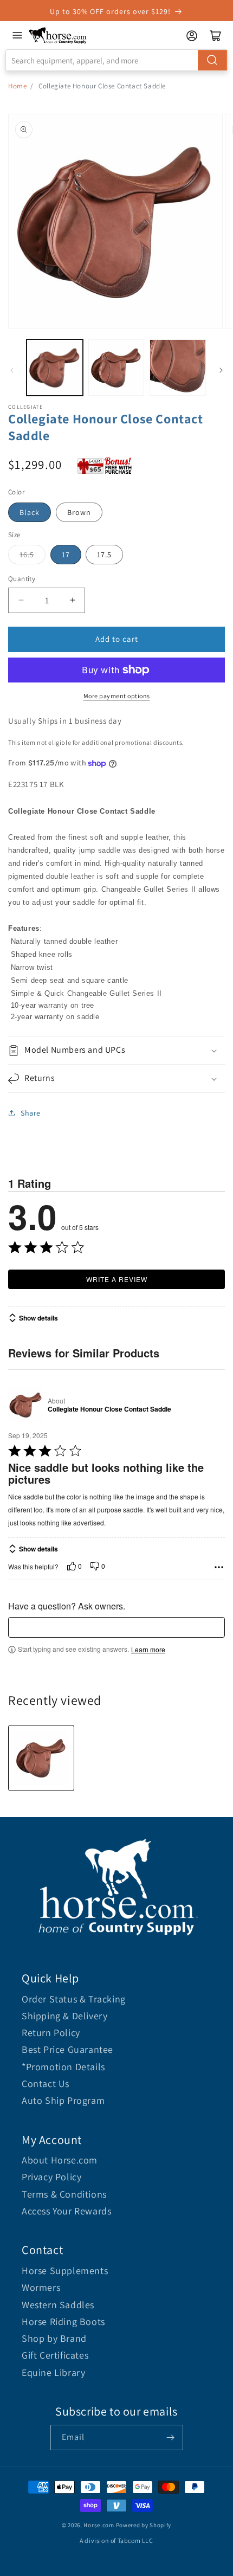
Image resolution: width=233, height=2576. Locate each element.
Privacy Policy (51, 2177)
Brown (79, 512)
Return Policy (51, 2033)
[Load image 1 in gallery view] (55, 368)
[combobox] (116, 60)
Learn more (148, 1650)
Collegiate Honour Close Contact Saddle (109, 1409)
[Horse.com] (58, 36)
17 (66, 555)
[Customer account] (192, 36)
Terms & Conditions (64, 2194)
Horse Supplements (65, 2271)
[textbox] (116, 1627)
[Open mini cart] (216, 36)
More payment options (117, 696)
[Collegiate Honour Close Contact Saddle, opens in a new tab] (26, 1405)
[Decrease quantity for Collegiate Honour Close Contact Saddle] (21, 600)
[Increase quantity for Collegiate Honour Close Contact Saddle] (72, 600)
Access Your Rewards (66, 2211)
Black (30, 512)
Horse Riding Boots (63, 2321)
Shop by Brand (54, 2338)
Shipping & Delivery (64, 2016)
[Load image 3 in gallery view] (178, 368)
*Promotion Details (63, 2067)
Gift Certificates (55, 2355)
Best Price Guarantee (67, 2049)
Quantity (22, 579)
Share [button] (31, 1113)
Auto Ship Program (63, 2100)
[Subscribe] (171, 2437)
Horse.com (99, 2525)
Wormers (41, 2287)
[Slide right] (221, 370)
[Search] (212, 60)
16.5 (27, 555)
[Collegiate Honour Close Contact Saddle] (41, 1758)
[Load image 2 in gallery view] (116, 368)
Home (17, 86)
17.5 (104, 555)
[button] (116, 1050)
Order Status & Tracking (74, 1999)
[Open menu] (17, 35)
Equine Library (53, 2372)
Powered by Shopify (144, 2525)
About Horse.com (60, 2160)
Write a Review (117, 1279)
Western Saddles (58, 2305)
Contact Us (46, 2084)
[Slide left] (12, 370)
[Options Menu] (219, 1567)
